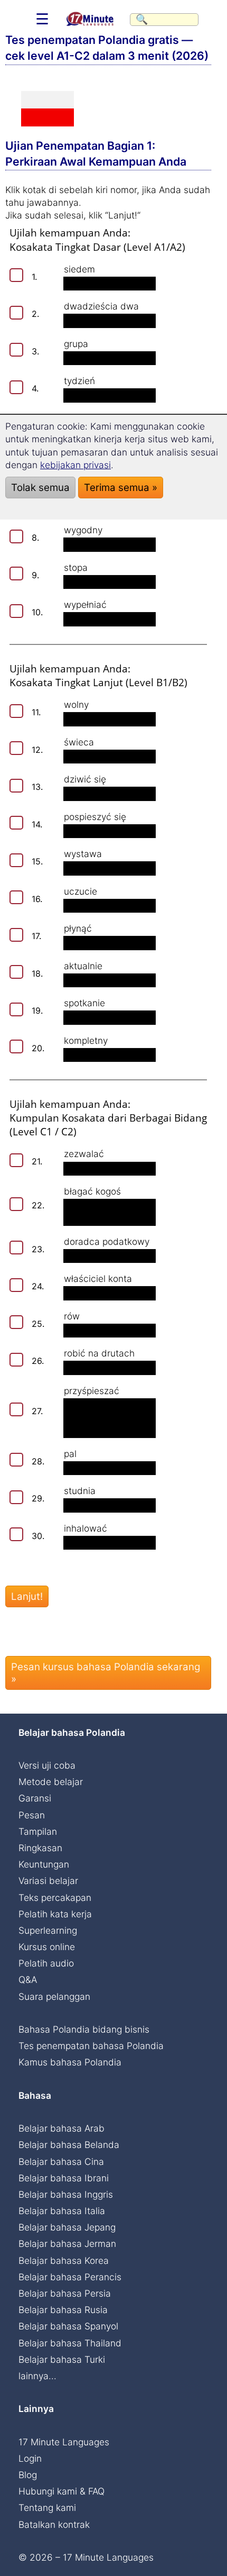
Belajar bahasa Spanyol (68, 2326)
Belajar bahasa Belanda (69, 2145)
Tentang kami (47, 2507)
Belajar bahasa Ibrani (64, 2178)
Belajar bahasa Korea (64, 2260)
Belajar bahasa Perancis (70, 2277)
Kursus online (47, 1947)
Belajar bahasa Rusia (63, 2310)
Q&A (28, 1979)
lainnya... (37, 2376)
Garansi (35, 1798)
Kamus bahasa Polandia (70, 2062)
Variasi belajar (48, 1881)
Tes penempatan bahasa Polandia (91, 2046)
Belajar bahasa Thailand (70, 2343)
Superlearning (48, 1930)
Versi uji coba (47, 1765)
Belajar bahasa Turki (62, 2359)
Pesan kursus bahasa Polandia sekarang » (106, 1673)
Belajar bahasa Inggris (66, 2194)
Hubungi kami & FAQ (62, 2491)
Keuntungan (44, 1864)
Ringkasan (40, 1848)
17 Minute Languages (64, 2442)
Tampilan (38, 1831)
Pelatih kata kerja (55, 1914)
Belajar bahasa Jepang (67, 2227)
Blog (28, 2475)
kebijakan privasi (75, 465)
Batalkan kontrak (54, 2524)
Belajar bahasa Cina (61, 2161)
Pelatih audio (46, 1963)
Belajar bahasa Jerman (67, 2243)
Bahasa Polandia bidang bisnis (84, 2029)
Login (30, 2458)
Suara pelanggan (54, 1996)
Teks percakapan (55, 1897)
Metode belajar (51, 1782)
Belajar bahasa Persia (65, 2293)
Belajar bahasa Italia (62, 2211)
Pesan (32, 1815)
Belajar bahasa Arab (62, 2128)
